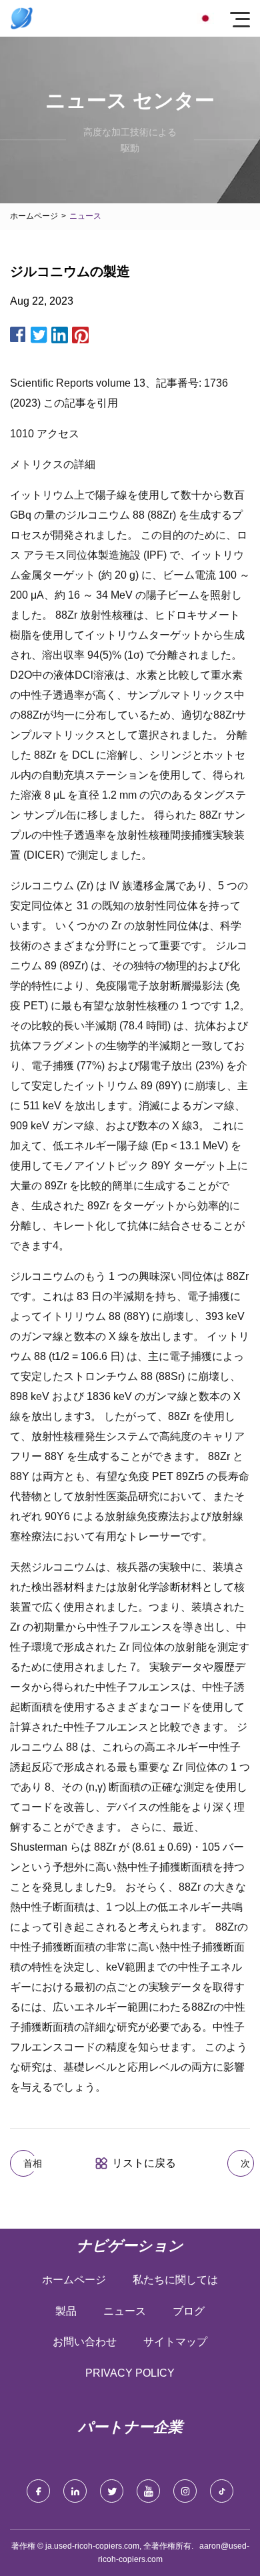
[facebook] (38, 2491)
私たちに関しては (175, 2280)
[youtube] (148, 2491)
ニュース (125, 2311)
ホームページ (34, 216)
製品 (66, 2311)
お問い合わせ (85, 2342)
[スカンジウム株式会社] (22, 18)
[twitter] (112, 2491)
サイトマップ (175, 2342)
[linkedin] (75, 2491)
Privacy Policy (130, 2373)
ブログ (189, 2311)
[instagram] (185, 2491)
